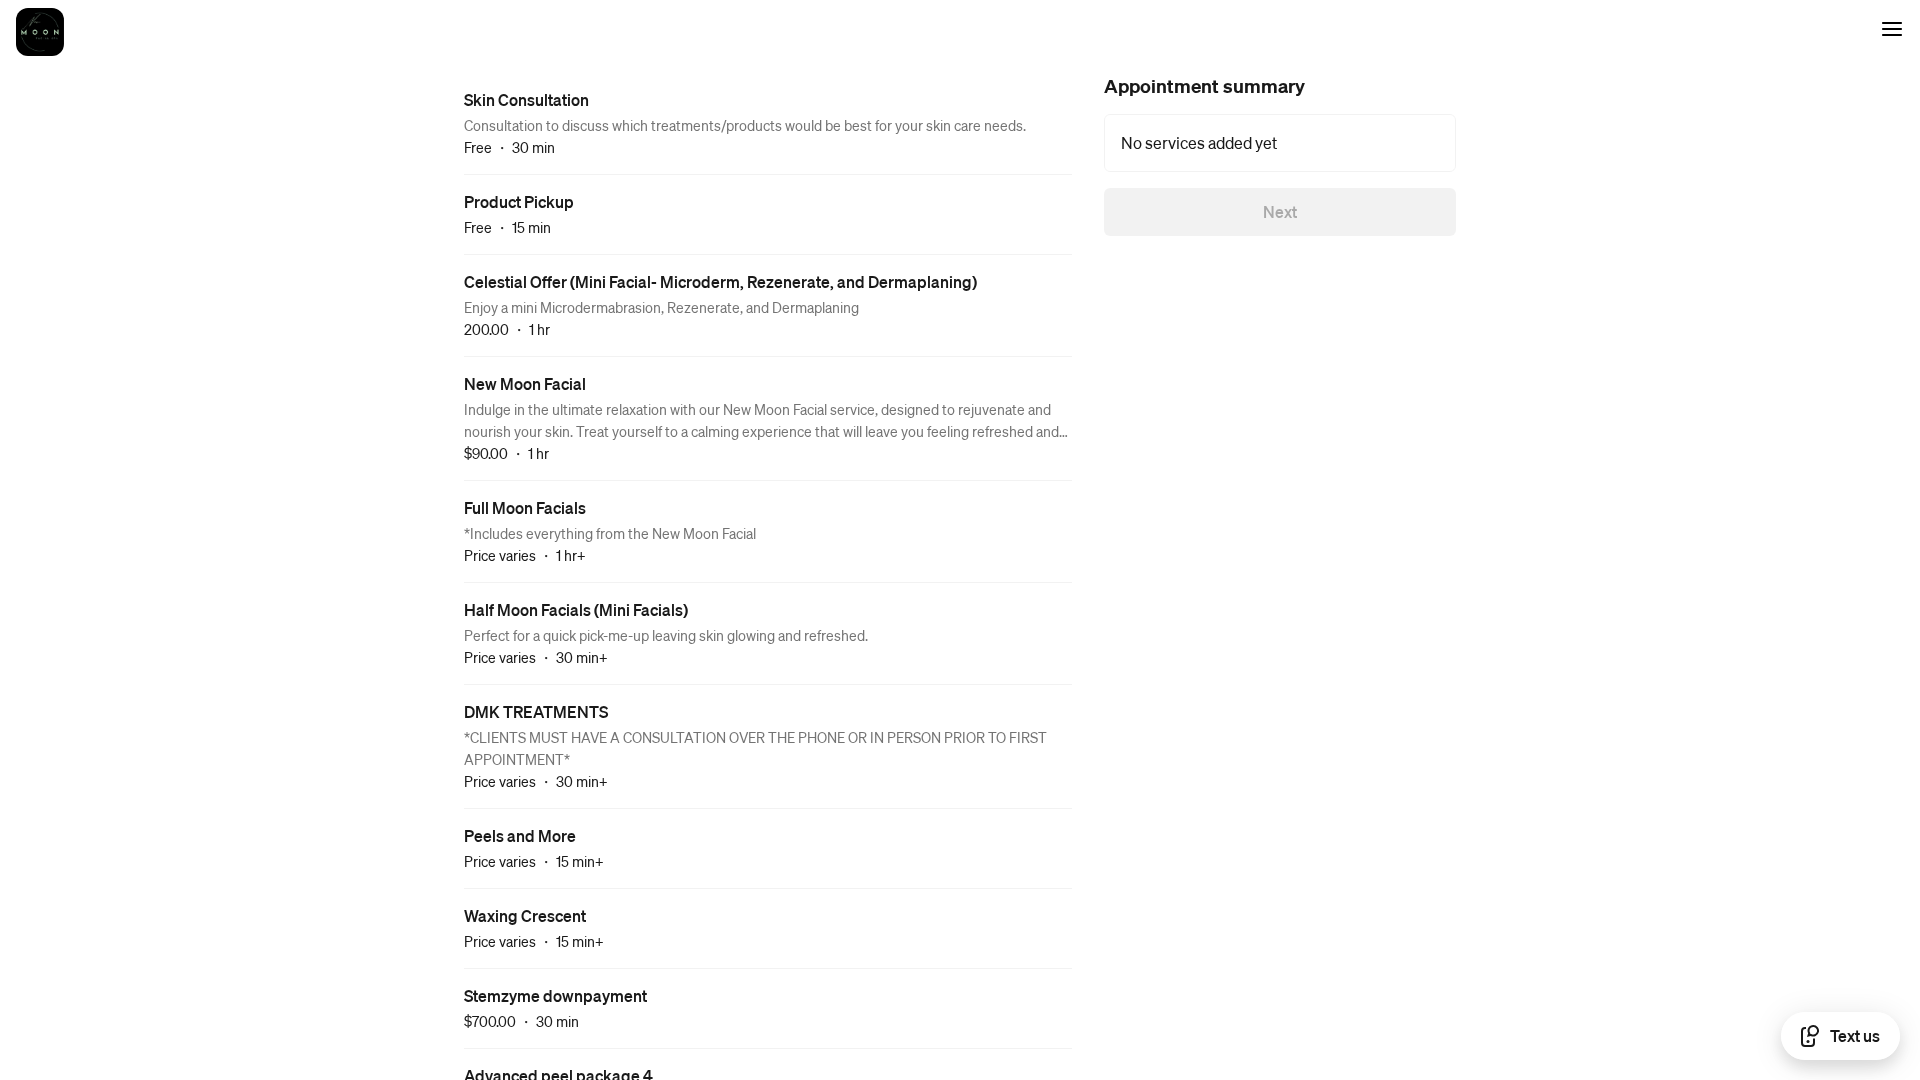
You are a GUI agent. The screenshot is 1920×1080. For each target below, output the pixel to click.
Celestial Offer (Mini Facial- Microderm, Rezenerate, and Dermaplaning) (720, 281)
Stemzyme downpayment (555, 995)
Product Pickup (519, 201)
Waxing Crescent (525, 915)
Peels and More (520, 835)
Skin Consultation (526, 99)
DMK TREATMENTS (536, 711)
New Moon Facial (525, 383)
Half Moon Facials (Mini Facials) (576, 609)
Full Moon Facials (525, 507)
